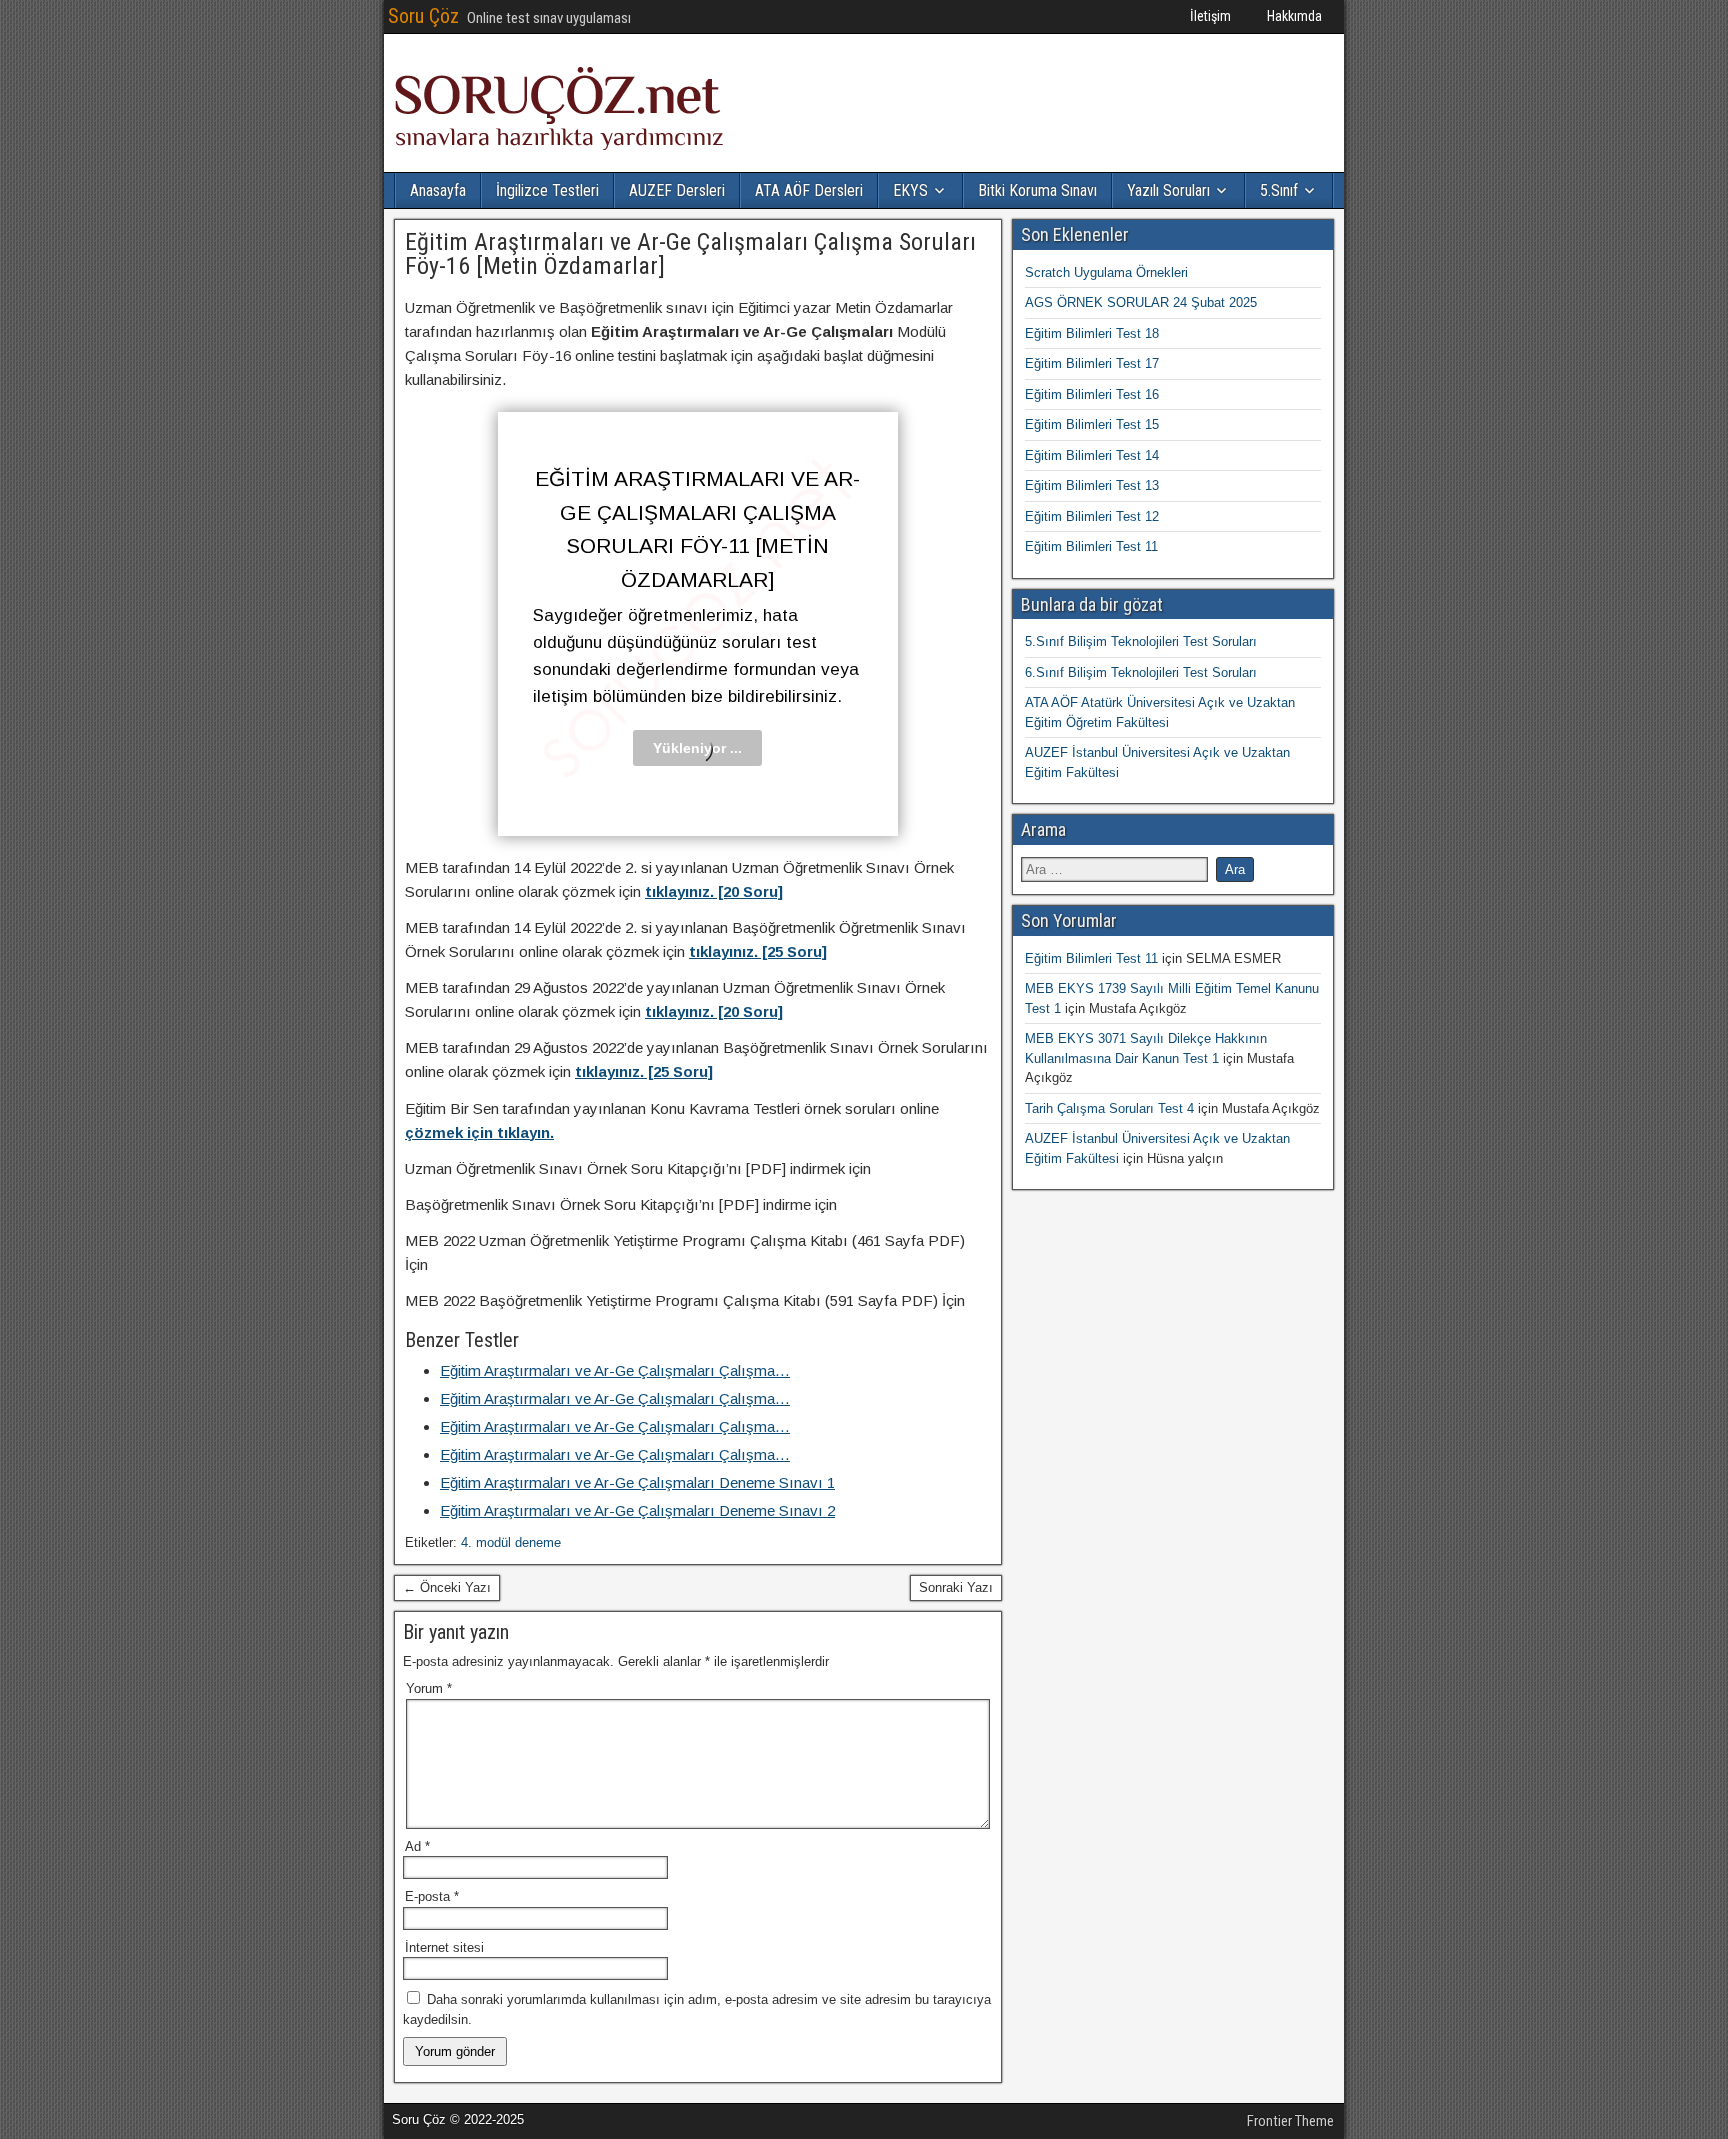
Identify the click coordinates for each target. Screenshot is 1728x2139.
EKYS (910, 190)
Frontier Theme (1290, 2121)
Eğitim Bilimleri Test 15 (1092, 424)
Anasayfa (438, 190)
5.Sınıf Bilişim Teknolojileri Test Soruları (1141, 641)
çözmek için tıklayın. (479, 1132)
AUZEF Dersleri (677, 190)
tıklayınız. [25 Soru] (758, 951)
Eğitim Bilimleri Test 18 (1092, 333)
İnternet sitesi (444, 1947)
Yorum (429, 1688)
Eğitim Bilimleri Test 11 (1091, 546)
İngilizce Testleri (547, 190)
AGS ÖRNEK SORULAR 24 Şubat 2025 (1141, 302)
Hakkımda (1294, 16)
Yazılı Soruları (1168, 190)
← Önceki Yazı (447, 1587)
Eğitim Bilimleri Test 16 (1092, 394)
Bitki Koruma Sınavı (1037, 190)
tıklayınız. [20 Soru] (714, 891)
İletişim (1210, 16)
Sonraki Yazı (956, 1587)
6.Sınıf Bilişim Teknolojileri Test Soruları (1141, 672)
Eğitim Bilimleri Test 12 (1092, 516)
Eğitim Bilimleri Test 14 (1092, 455)
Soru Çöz (423, 16)
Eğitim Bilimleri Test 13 (1092, 485)
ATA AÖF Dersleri (809, 190)
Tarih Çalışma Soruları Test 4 (1109, 1108)
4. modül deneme (511, 1542)
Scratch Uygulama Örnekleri (1106, 272)
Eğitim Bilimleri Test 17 (1092, 363)
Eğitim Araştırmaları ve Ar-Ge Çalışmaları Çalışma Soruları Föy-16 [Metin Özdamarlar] (690, 254)
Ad (417, 1846)
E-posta (432, 1896)
